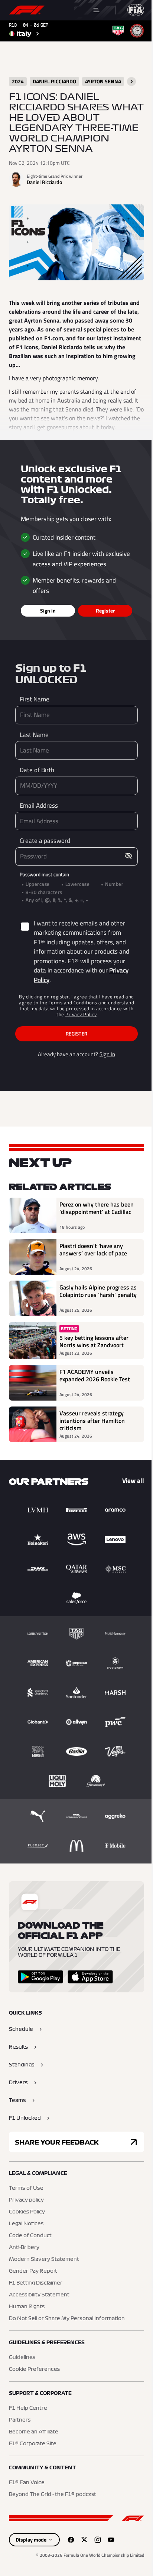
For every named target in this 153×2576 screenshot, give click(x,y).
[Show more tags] (131, 81)
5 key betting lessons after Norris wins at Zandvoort (94, 1341)
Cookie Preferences (34, 2369)
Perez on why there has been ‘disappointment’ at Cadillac (97, 1208)
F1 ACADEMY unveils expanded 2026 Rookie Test (95, 1376)
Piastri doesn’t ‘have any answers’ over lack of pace (93, 1250)
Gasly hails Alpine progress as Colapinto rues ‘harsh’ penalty (98, 1291)
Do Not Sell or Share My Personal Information (67, 2319)
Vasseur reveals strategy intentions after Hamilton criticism (92, 1421)
